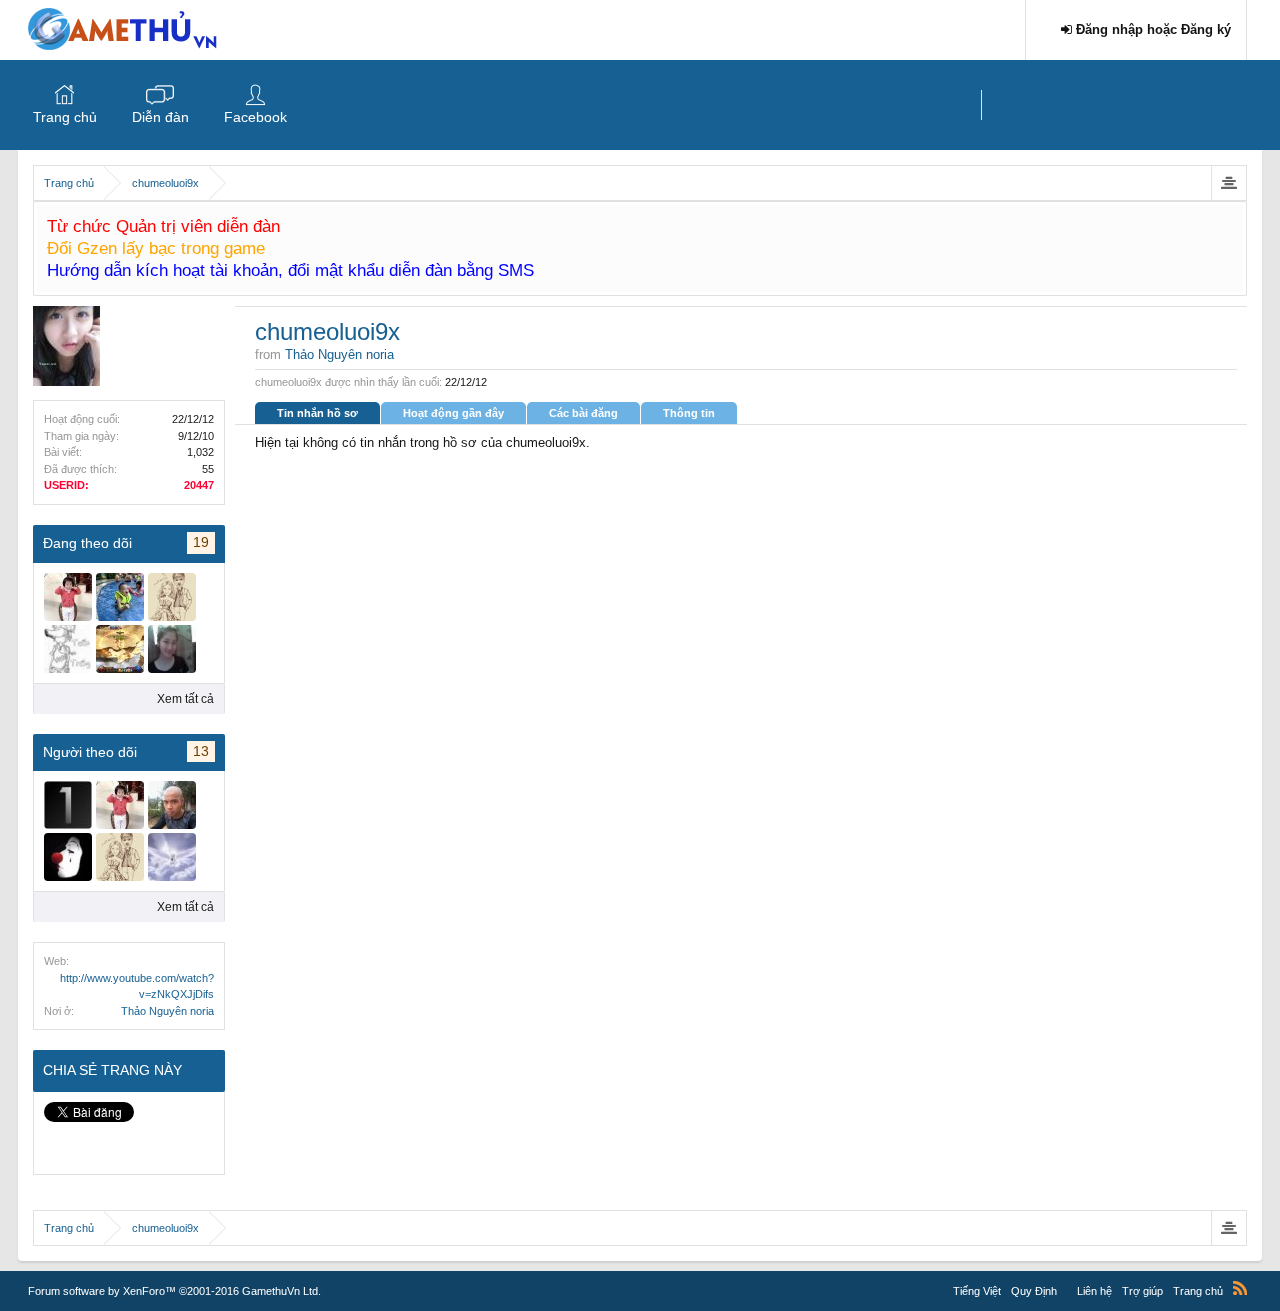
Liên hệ (1094, 1291)
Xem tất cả (185, 699)
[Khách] (68, 649)
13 (201, 751)
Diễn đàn (160, 117)
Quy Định (1034, 1291)
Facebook (255, 117)
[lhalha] (172, 649)
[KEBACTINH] (68, 857)
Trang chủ (65, 117)
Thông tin (689, 413)
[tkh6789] (68, 597)
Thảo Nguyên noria (167, 1011)
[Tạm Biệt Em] (120, 649)
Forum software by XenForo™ (174, 1291)
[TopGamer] (172, 805)
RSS (1240, 1288)
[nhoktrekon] (172, 597)
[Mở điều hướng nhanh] (1228, 183)
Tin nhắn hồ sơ (317, 413)
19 (201, 542)
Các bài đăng (583, 413)
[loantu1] (68, 805)
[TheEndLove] (172, 857)
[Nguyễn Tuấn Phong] (120, 597)
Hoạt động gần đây (453, 413)
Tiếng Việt (977, 1291)
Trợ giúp (1142, 1291)
